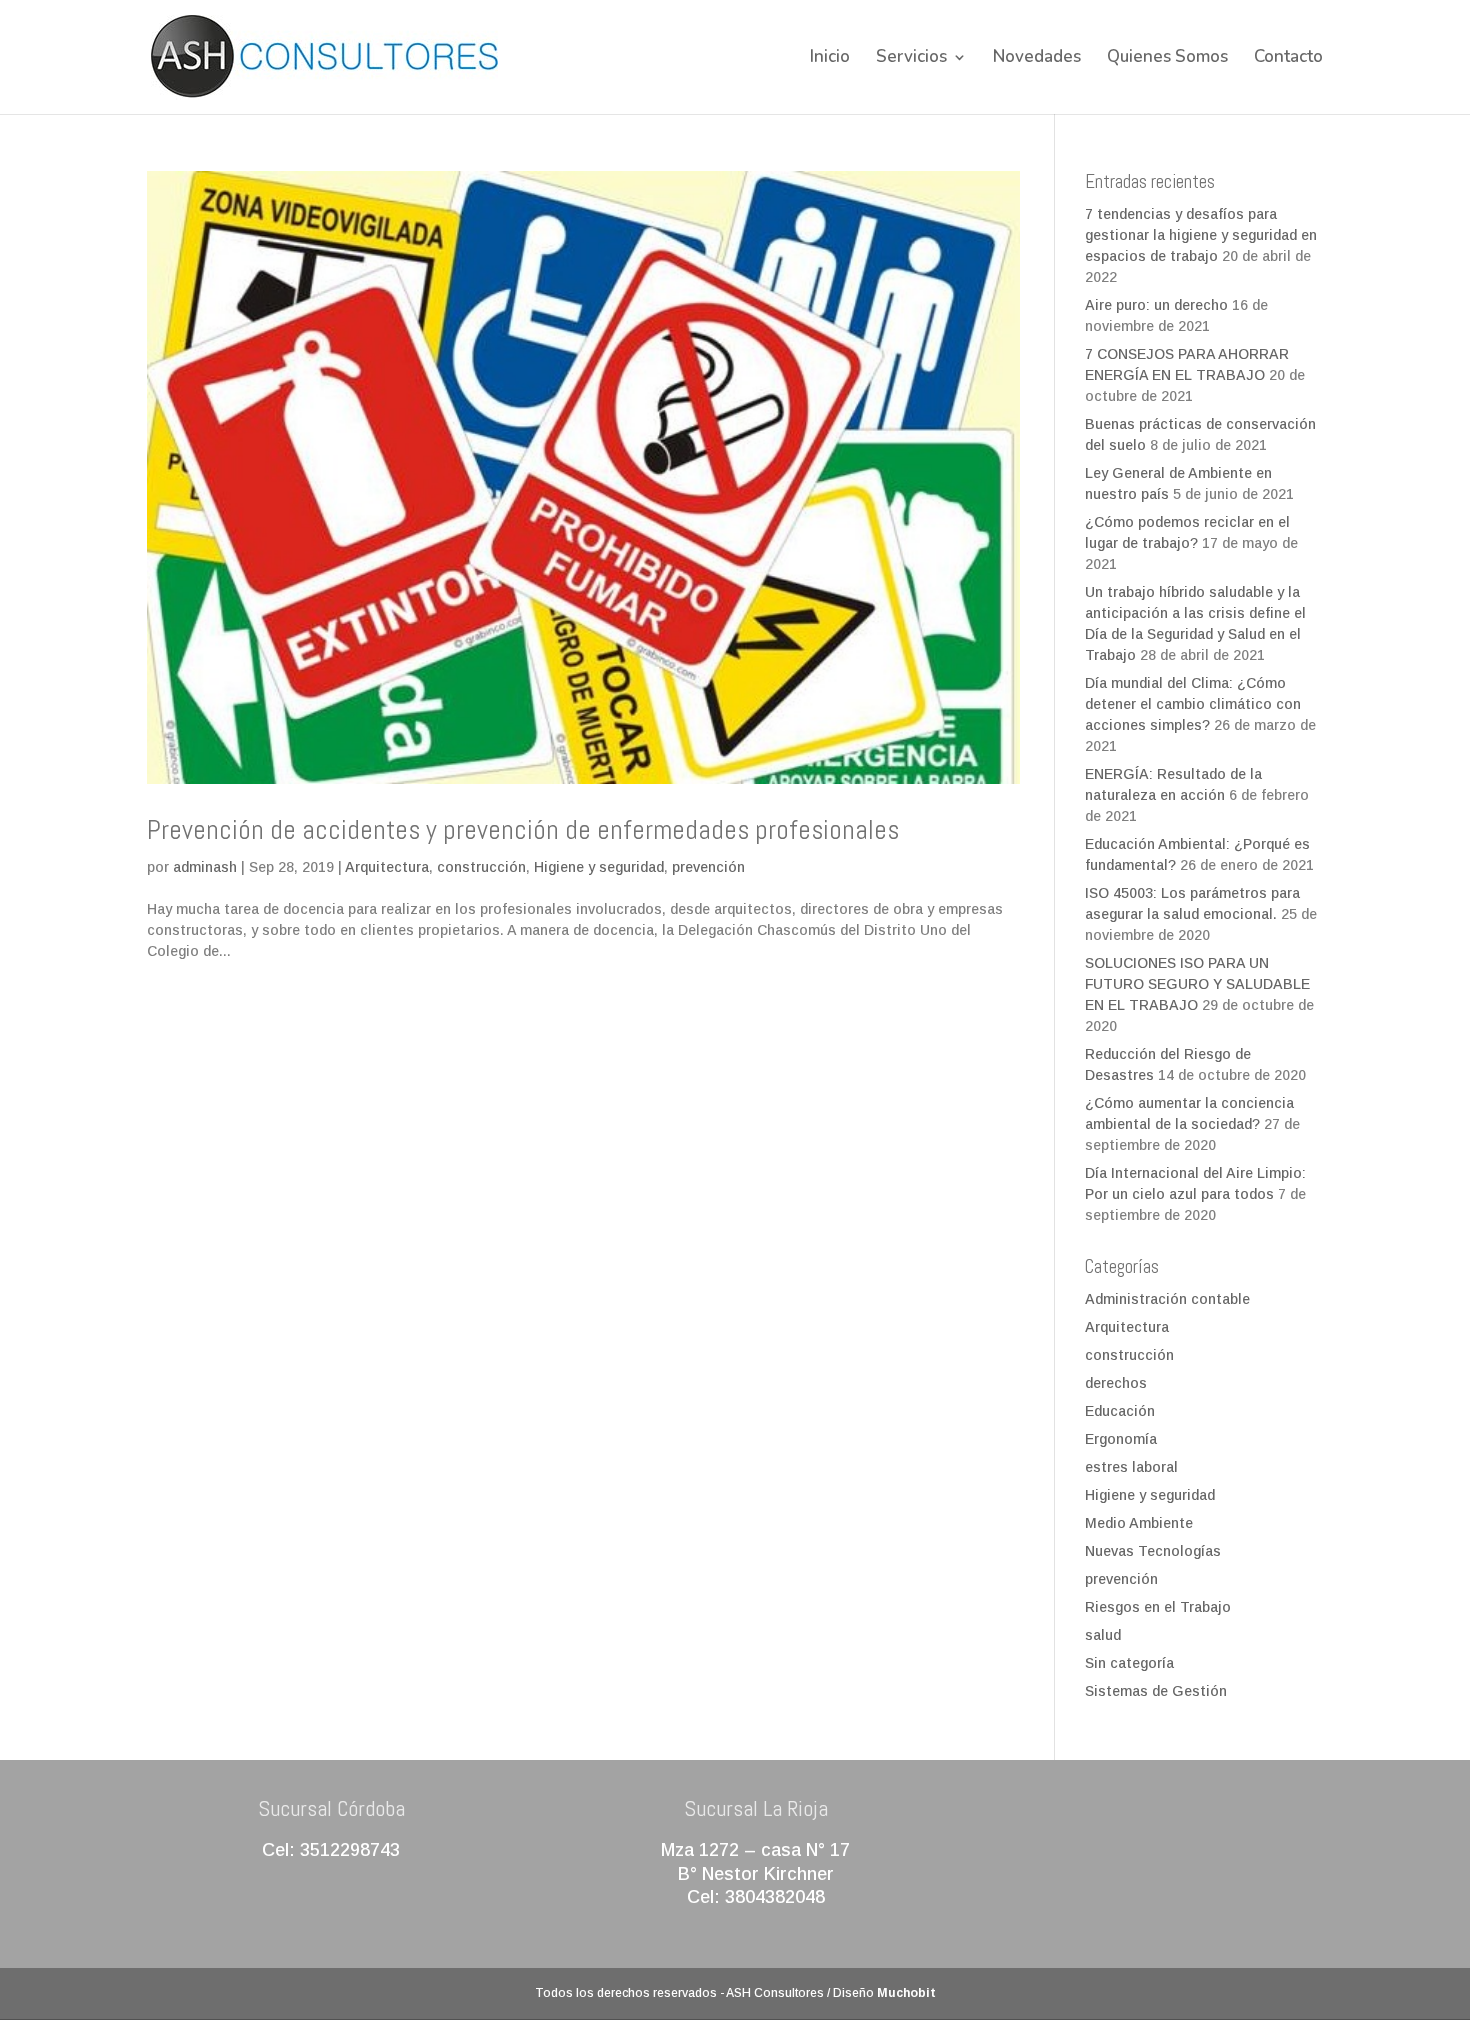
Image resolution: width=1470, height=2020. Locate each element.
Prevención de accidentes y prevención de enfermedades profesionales (523, 830)
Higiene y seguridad (599, 867)
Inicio (830, 59)
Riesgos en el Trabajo (1158, 1607)
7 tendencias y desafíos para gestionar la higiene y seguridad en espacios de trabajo (1201, 235)
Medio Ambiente (1139, 1523)
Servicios (911, 59)
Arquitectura (387, 867)
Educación (1120, 1411)
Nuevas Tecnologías (1153, 1551)
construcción (481, 867)
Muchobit (906, 1993)
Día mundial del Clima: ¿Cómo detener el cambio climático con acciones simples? (1193, 704)
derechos (1116, 1383)
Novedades (1037, 59)
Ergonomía (1121, 1439)
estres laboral (1131, 1467)
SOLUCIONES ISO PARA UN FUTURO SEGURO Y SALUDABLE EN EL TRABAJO (1197, 984)
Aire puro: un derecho (1156, 305)
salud (1103, 1635)
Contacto (1288, 59)
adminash (205, 867)
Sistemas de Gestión (1156, 1691)
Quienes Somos (1167, 59)
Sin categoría (1129, 1663)
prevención (708, 867)
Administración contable (1167, 1299)
